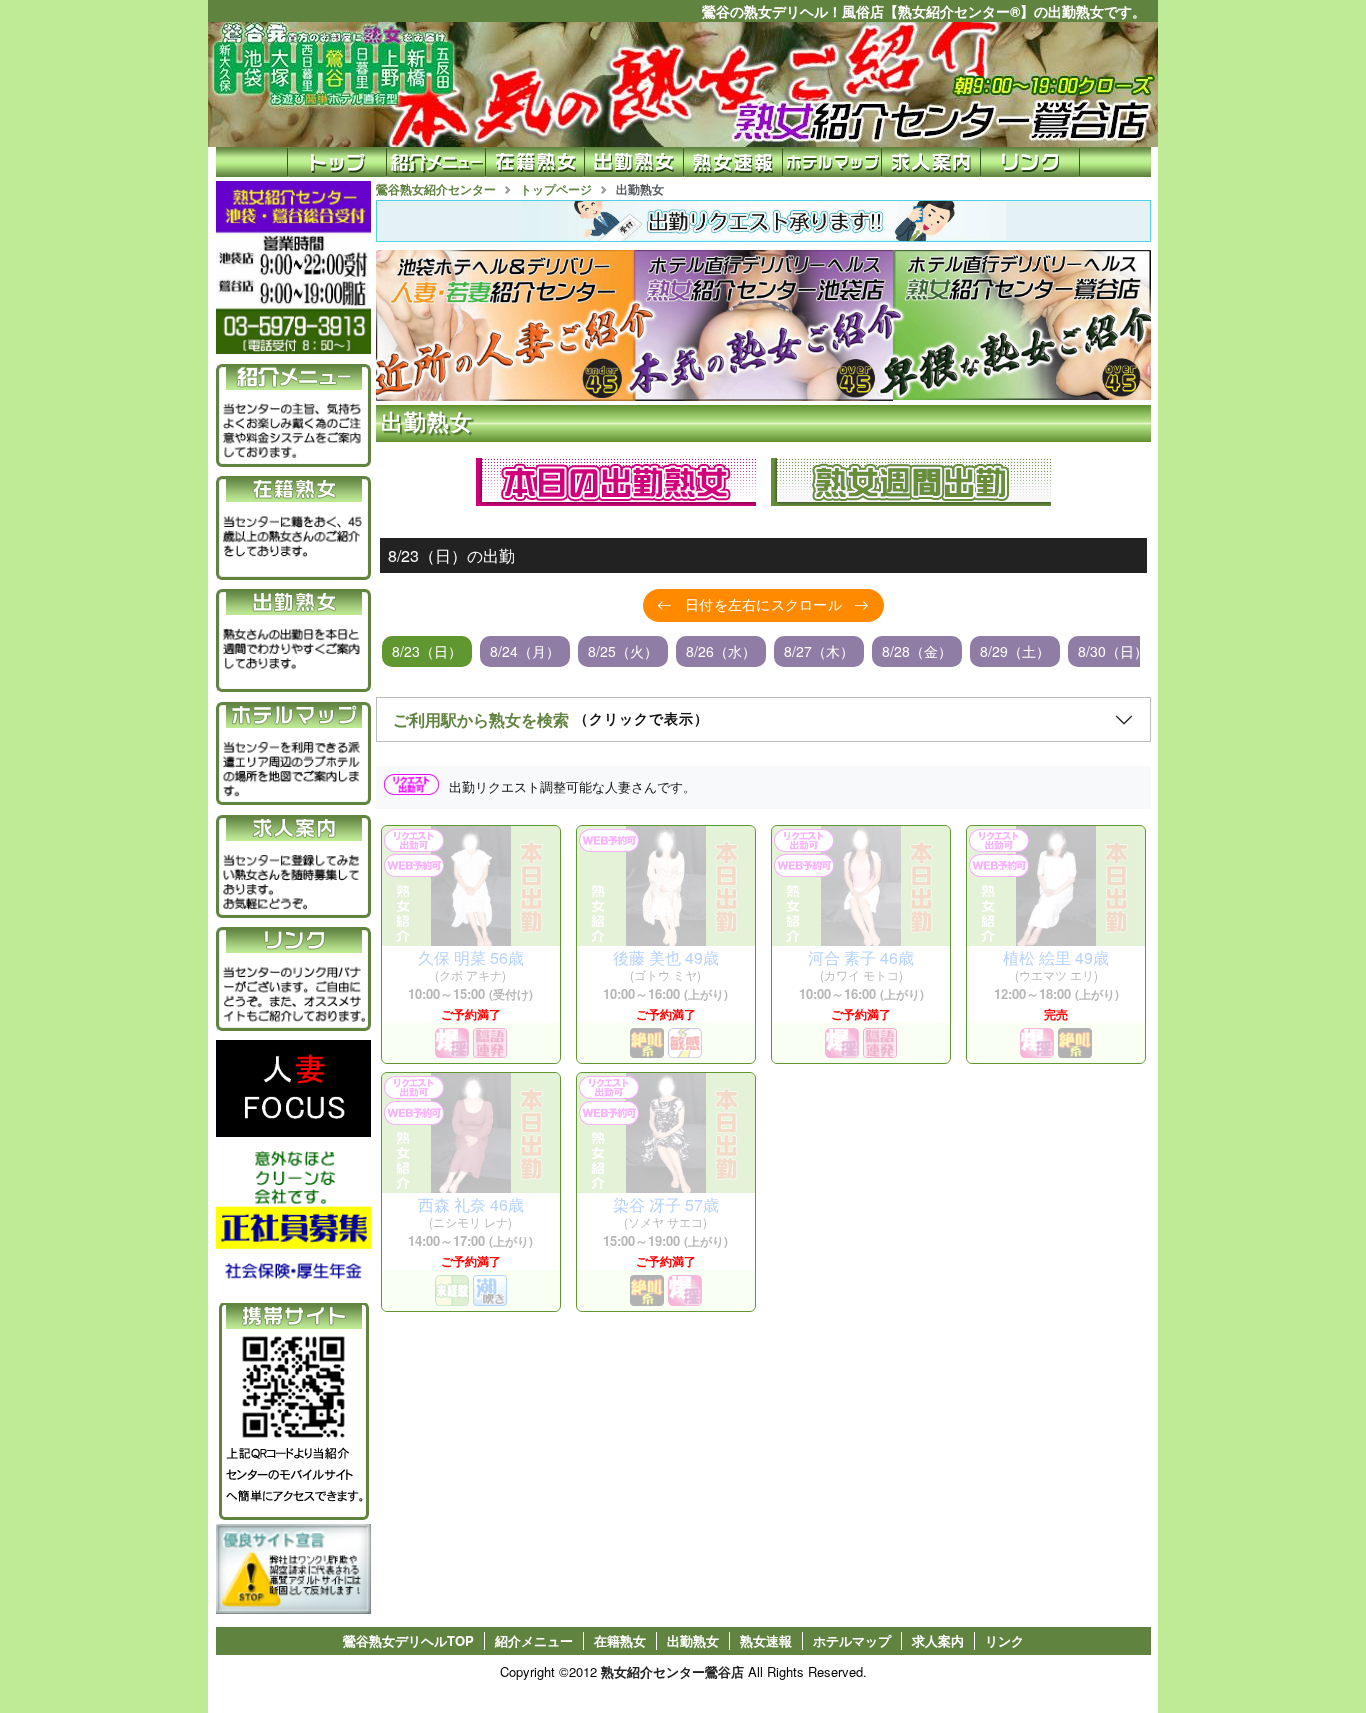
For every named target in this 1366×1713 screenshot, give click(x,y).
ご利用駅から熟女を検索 (551, 719)
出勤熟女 (693, 1641)
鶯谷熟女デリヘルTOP (408, 1641)
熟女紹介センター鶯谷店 (672, 1671)
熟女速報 (766, 1641)
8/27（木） (819, 651)
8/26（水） (721, 651)
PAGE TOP (1306, 1652)
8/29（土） (1015, 651)
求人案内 (938, 1641)
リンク (1004, 1641)
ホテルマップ (852, 1641)
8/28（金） (917, 651)
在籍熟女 (620, 1641)
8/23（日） (427, 651)
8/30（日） (1113, 651)
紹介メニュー (534, 1641)
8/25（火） (623, 651)
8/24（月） (525, 651)
